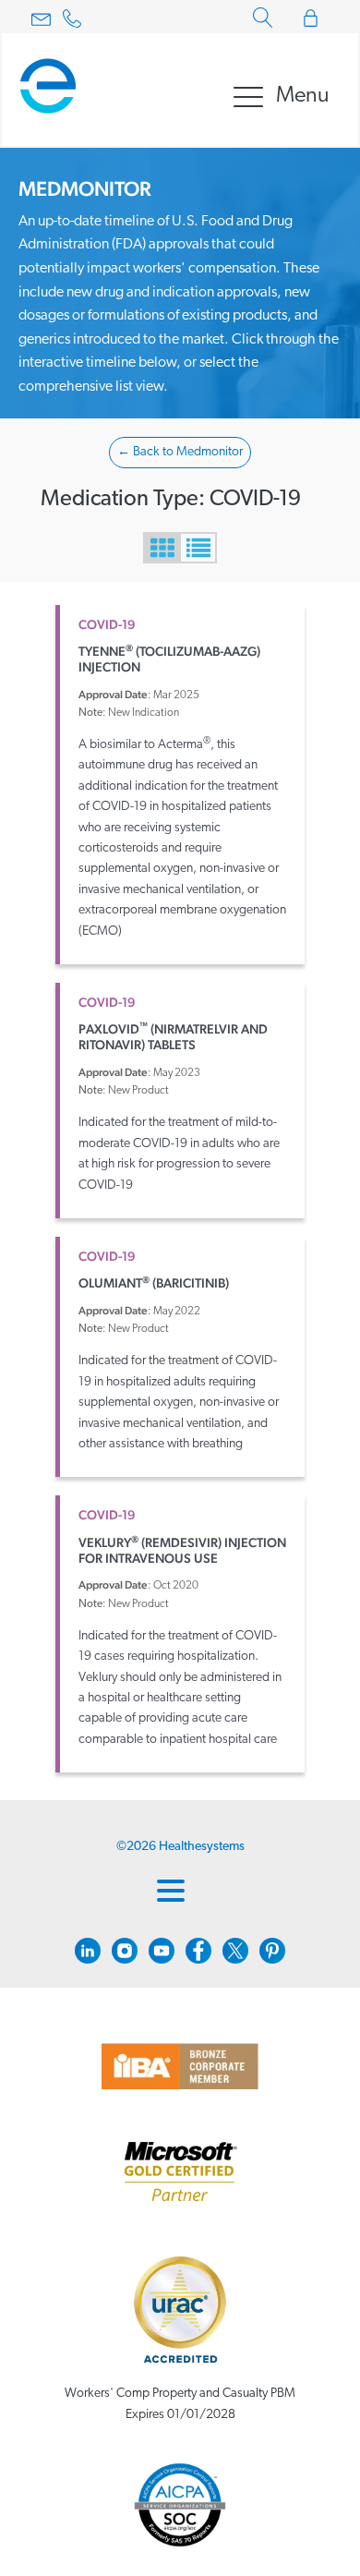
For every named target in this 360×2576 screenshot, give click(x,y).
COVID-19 (107, 624)
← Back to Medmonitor (180, 452)
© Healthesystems (180, 1847)
